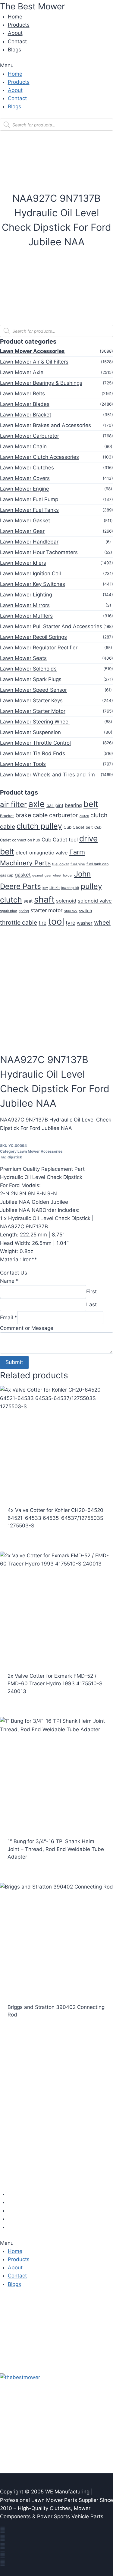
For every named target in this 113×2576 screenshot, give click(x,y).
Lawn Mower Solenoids (28, 669)
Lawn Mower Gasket (25, 521)
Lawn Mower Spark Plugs (31, 679)
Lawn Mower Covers (25, 478)
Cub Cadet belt (78, 827)
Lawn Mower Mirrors (25, 605)
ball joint (55, 805)
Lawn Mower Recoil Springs (33, 637)
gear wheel (53, 875)
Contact (17, 41)
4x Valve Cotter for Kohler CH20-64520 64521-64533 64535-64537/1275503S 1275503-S (55, 1518)
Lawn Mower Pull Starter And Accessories (51, 626)
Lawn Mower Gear (22, 531)
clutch (84, 816)
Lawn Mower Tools (23, 764)
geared (38, 875)
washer (85, 923)
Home (15, 17)
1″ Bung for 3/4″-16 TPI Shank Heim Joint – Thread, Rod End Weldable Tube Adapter (56, 1849)
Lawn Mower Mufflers (26, 616)
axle (37, 804)
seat (28, 901)
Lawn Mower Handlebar (29, 542)
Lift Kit (55, 888)
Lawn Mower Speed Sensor (33, 690)
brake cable (31, 815)
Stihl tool (71, 911)
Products (19, 25)
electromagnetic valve (42, 853)
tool (56, 921)
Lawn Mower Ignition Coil (30, 573)
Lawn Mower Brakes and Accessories (46, 425)
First (91, 1291)
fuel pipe (78, 864)
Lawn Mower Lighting (26, 595)
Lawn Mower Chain (23, 446)
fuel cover (61, 864)
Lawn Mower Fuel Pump (29, 499)
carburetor (64, 815)
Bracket (7, 816)
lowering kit (70, 888)
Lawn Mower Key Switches (33, 584)
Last (91, 1304)
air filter (13, 804)
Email (9, 1317)
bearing (73, 805)
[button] (56, 65)
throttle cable (19, 922)
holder (68, 875)
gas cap (7, 875)
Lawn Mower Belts (22, 393)
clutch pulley (39, 826)
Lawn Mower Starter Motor (33, 711)
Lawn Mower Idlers (23, 563)
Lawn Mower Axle (22, 372)
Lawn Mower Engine (25, 489)
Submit (14, 1362)
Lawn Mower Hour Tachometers (39, 552)
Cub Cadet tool (60, 840)
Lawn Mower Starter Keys (31, 700)
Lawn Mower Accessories (32, 351)
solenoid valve (95, 901)
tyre (71, 923)
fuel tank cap (97, 864)
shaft (44, 899)
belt (91, 804)
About (15, 33)
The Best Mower (32, 6)
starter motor (46, 910)
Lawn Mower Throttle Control (35, 743)
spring (24, 911)
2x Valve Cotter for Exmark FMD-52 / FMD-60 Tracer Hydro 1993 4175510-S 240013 (55, 1684)
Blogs (14, 50)
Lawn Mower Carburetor (30, 436)
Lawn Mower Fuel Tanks (29, 510)
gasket (23, 875)
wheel (102, 922)
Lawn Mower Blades (25, 404)
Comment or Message (27, 1328)
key (45, 888)
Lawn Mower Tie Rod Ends (33, 753)
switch (85, 911)
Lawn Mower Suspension (30, 732)
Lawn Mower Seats (23, 658)
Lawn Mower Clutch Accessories (39, 457)
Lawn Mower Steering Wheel (35, 722)
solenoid (66, 901)
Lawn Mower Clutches (27, 468)
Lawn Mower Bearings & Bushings (41, 383)
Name (9, 1281)
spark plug (9, 911)
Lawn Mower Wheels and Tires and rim (47, 775)
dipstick (15, 1157)
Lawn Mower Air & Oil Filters (34, 362)
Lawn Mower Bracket (26, 415)
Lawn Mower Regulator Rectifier (39, 648)
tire (42, 923)
